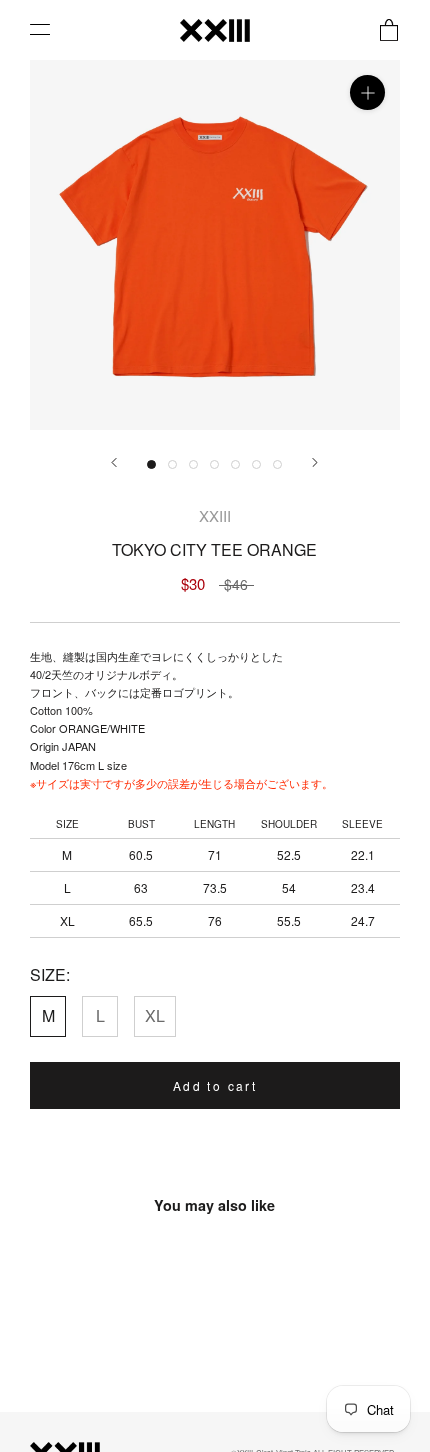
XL (155, 1015)
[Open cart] (389, 30)
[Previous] (114, 462)
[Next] (315, 462)
